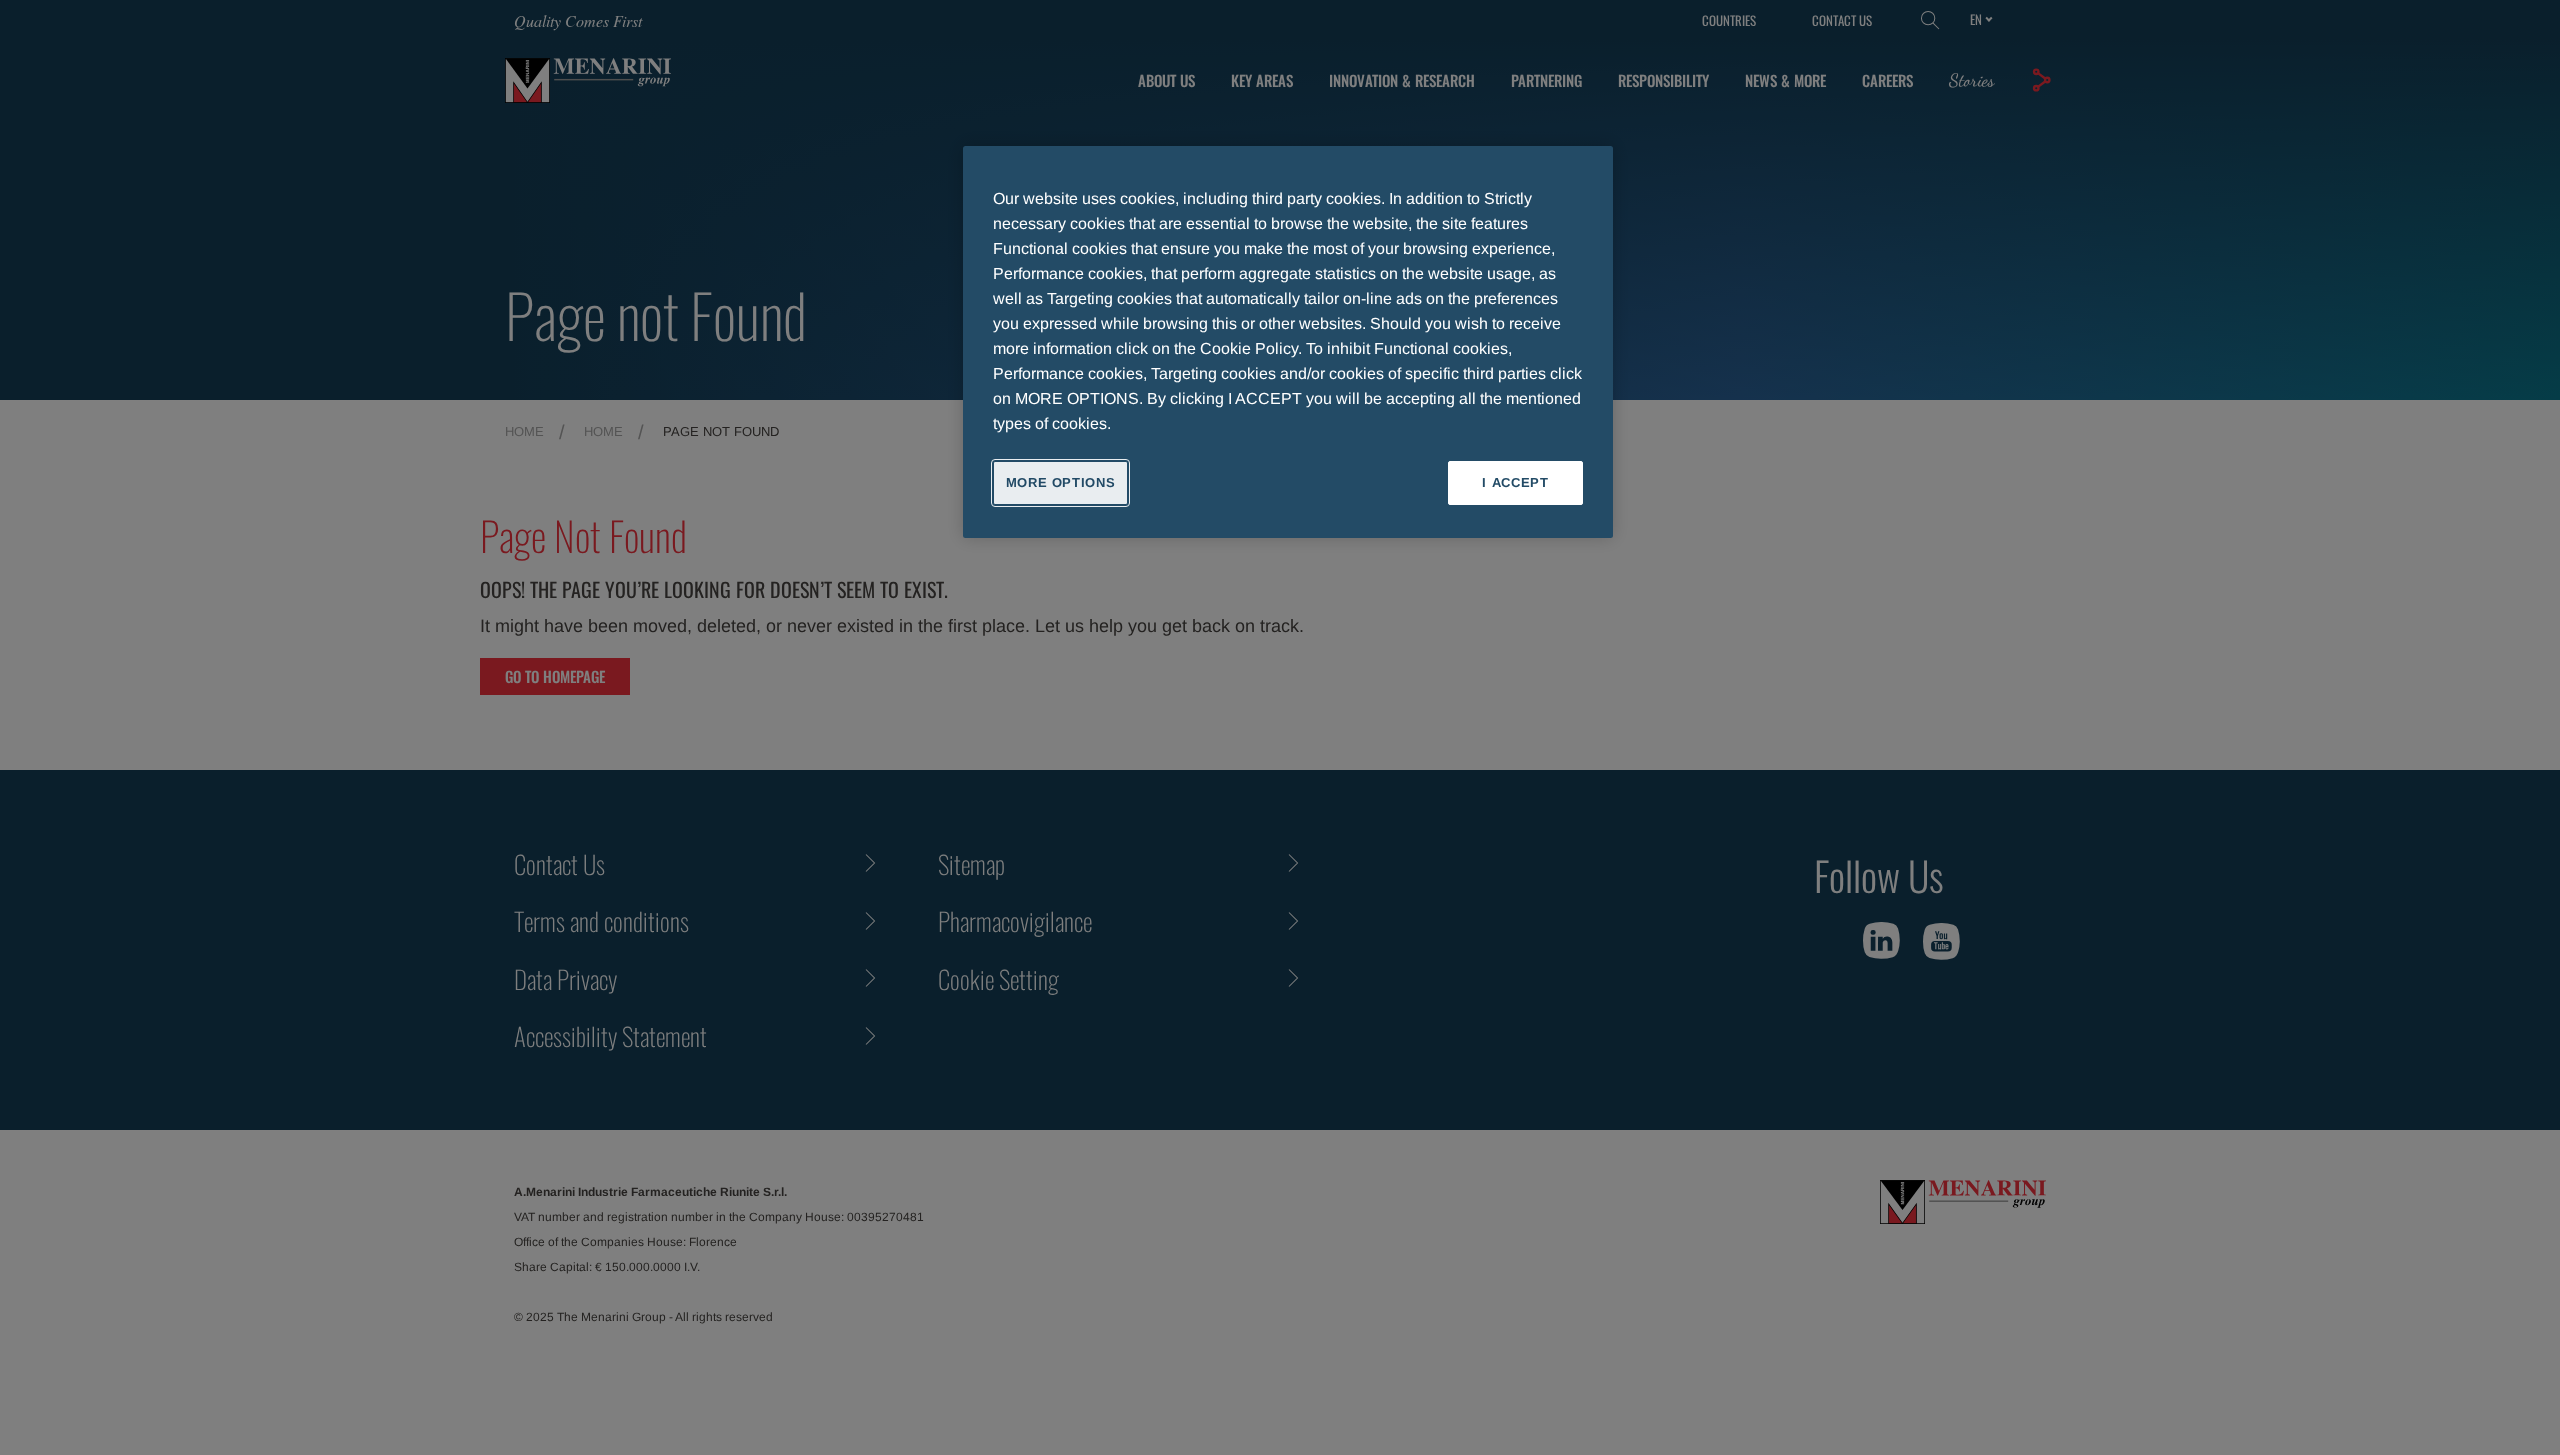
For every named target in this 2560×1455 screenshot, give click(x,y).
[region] (1288, 342)
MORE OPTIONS (1061, 482)
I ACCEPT (1515, 482)
